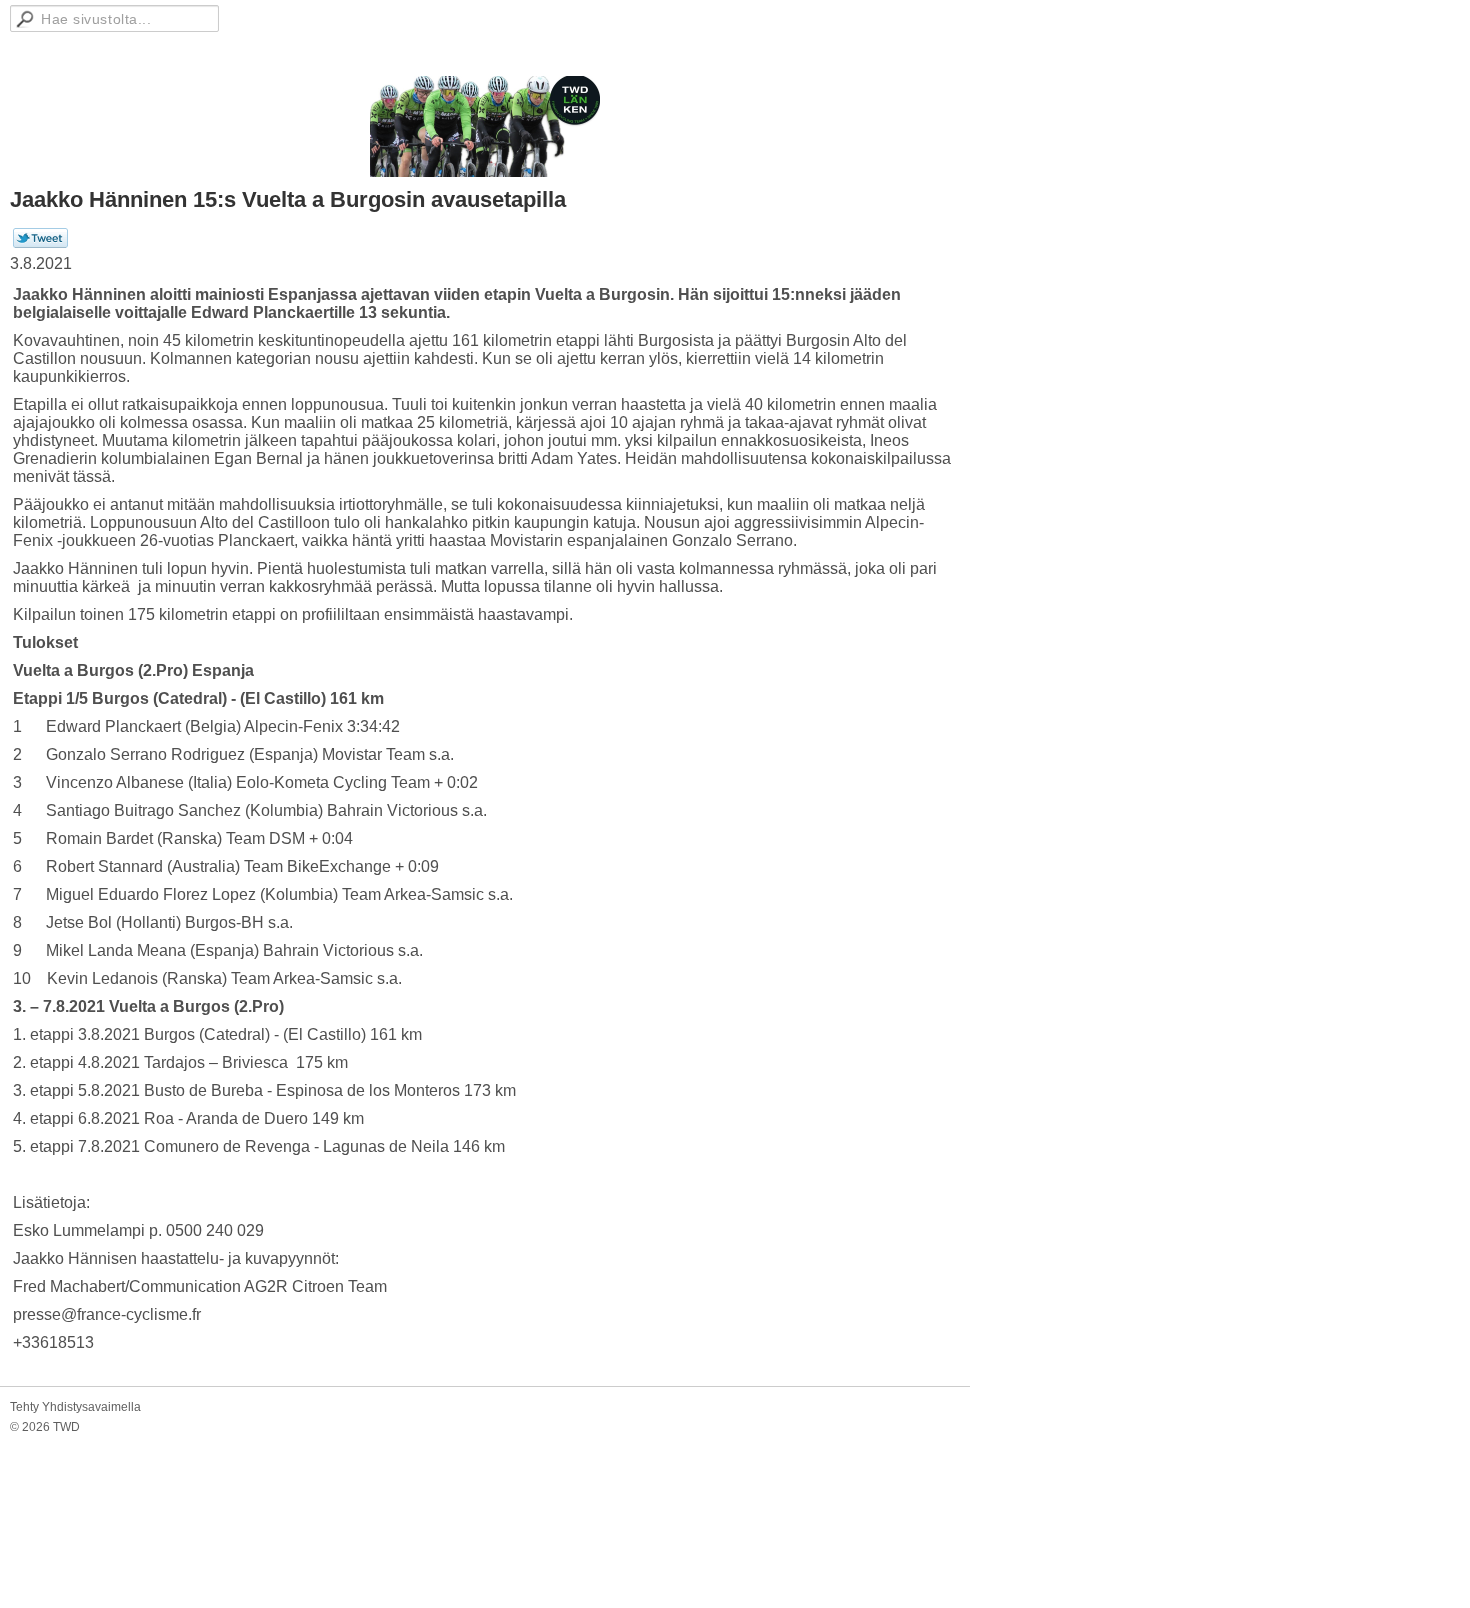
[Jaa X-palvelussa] (40, 244)
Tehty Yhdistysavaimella (75, 1407)
